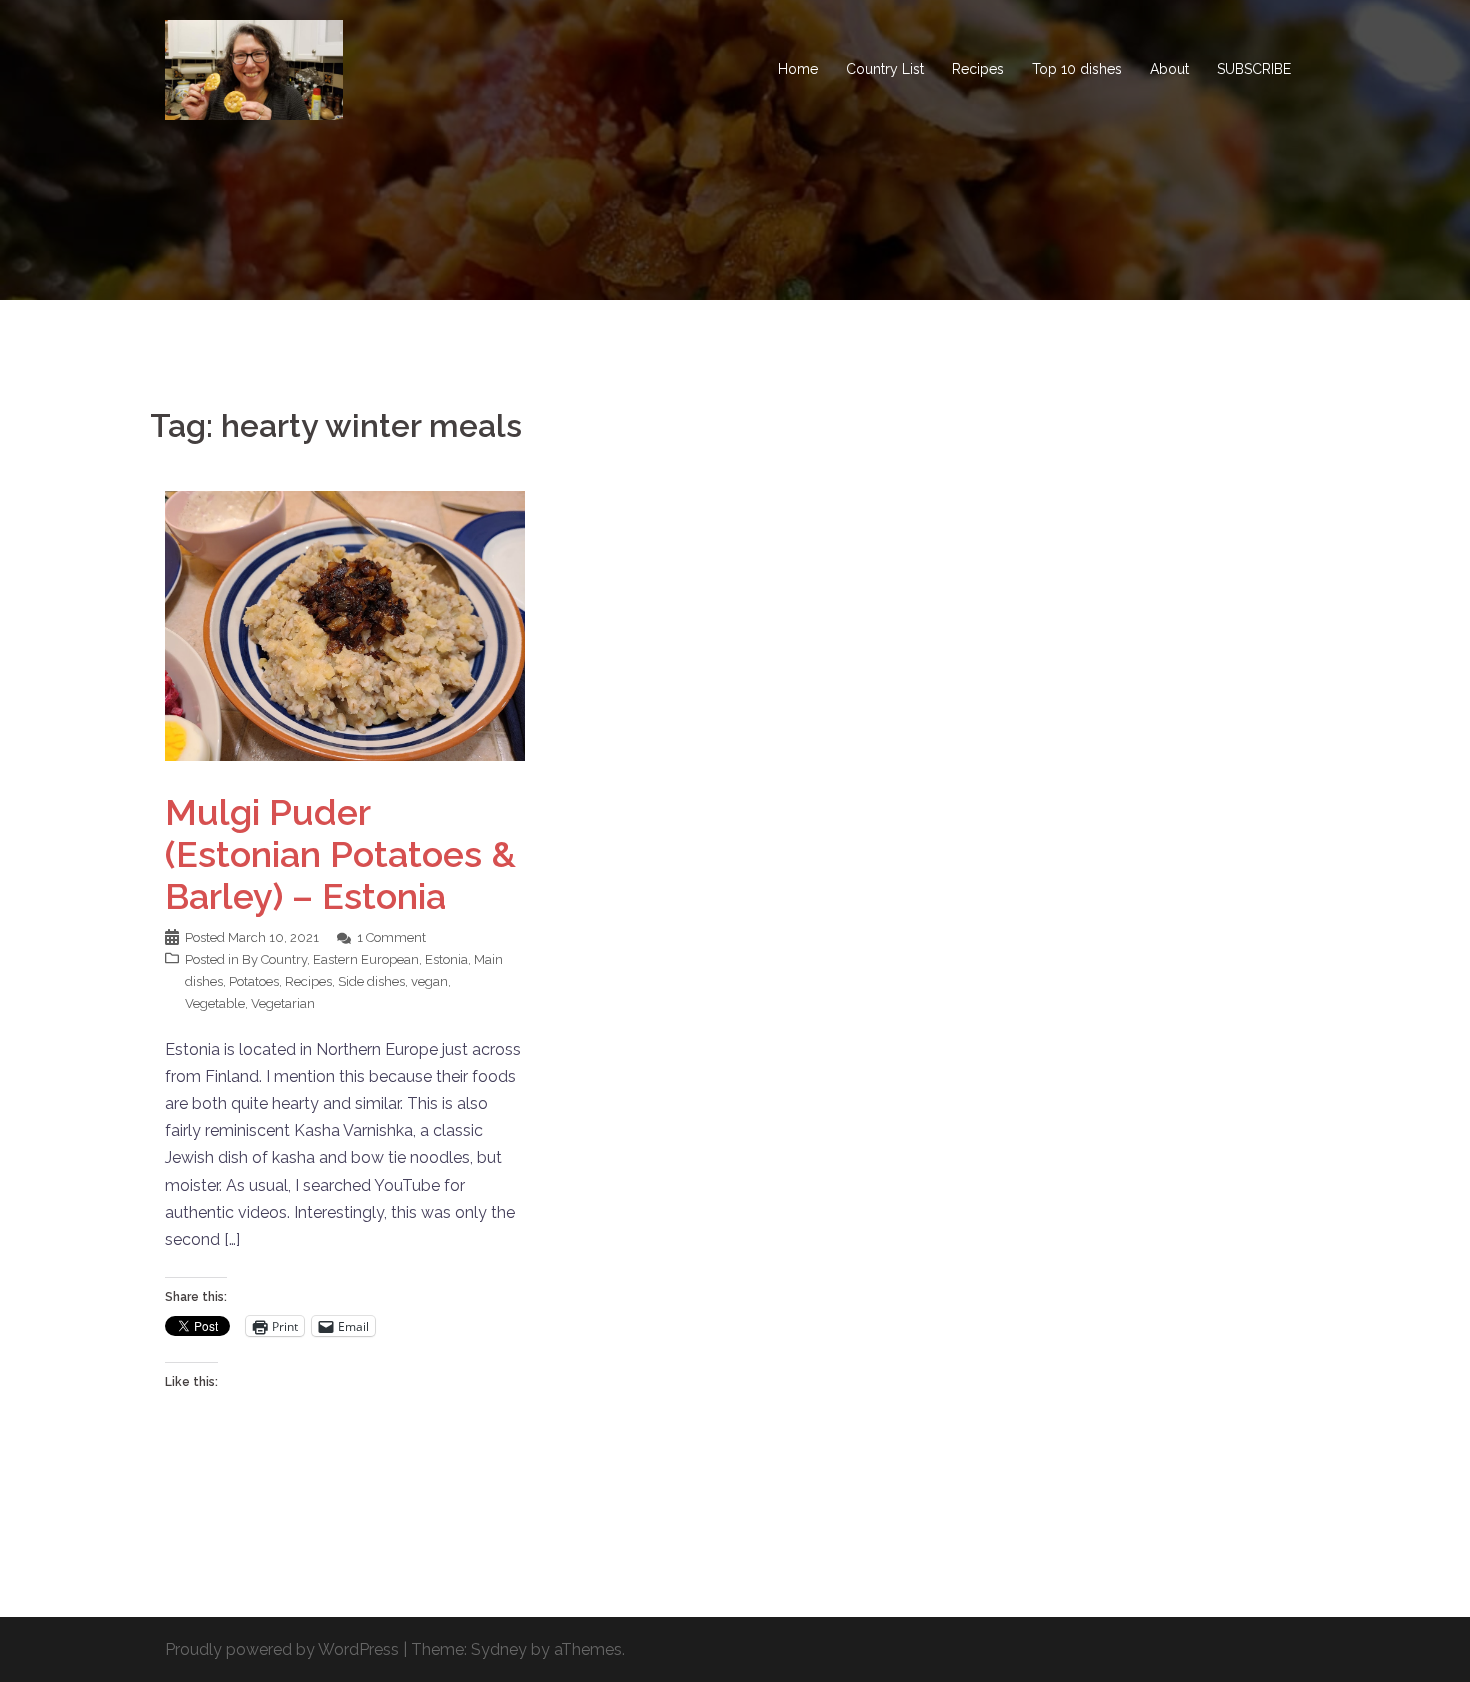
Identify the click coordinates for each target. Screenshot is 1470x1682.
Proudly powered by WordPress (282, 1649)
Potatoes (254, 981)
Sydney (499, 1649)
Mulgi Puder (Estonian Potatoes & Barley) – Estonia (340, 854)
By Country (274, 959)
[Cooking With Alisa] (254, 68)
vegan (429, 981)
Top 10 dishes (1077, 69)
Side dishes (371, 981)
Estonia (446, 959)
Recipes (978, 69)
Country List (885, 69)
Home (798, 69)
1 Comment (391, 937)
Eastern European (366, 959)
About (1169, 69)
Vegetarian (283, 1003)
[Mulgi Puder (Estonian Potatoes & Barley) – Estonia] (345, 624)
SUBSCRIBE (1254, 69)
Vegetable (215, 1003)
